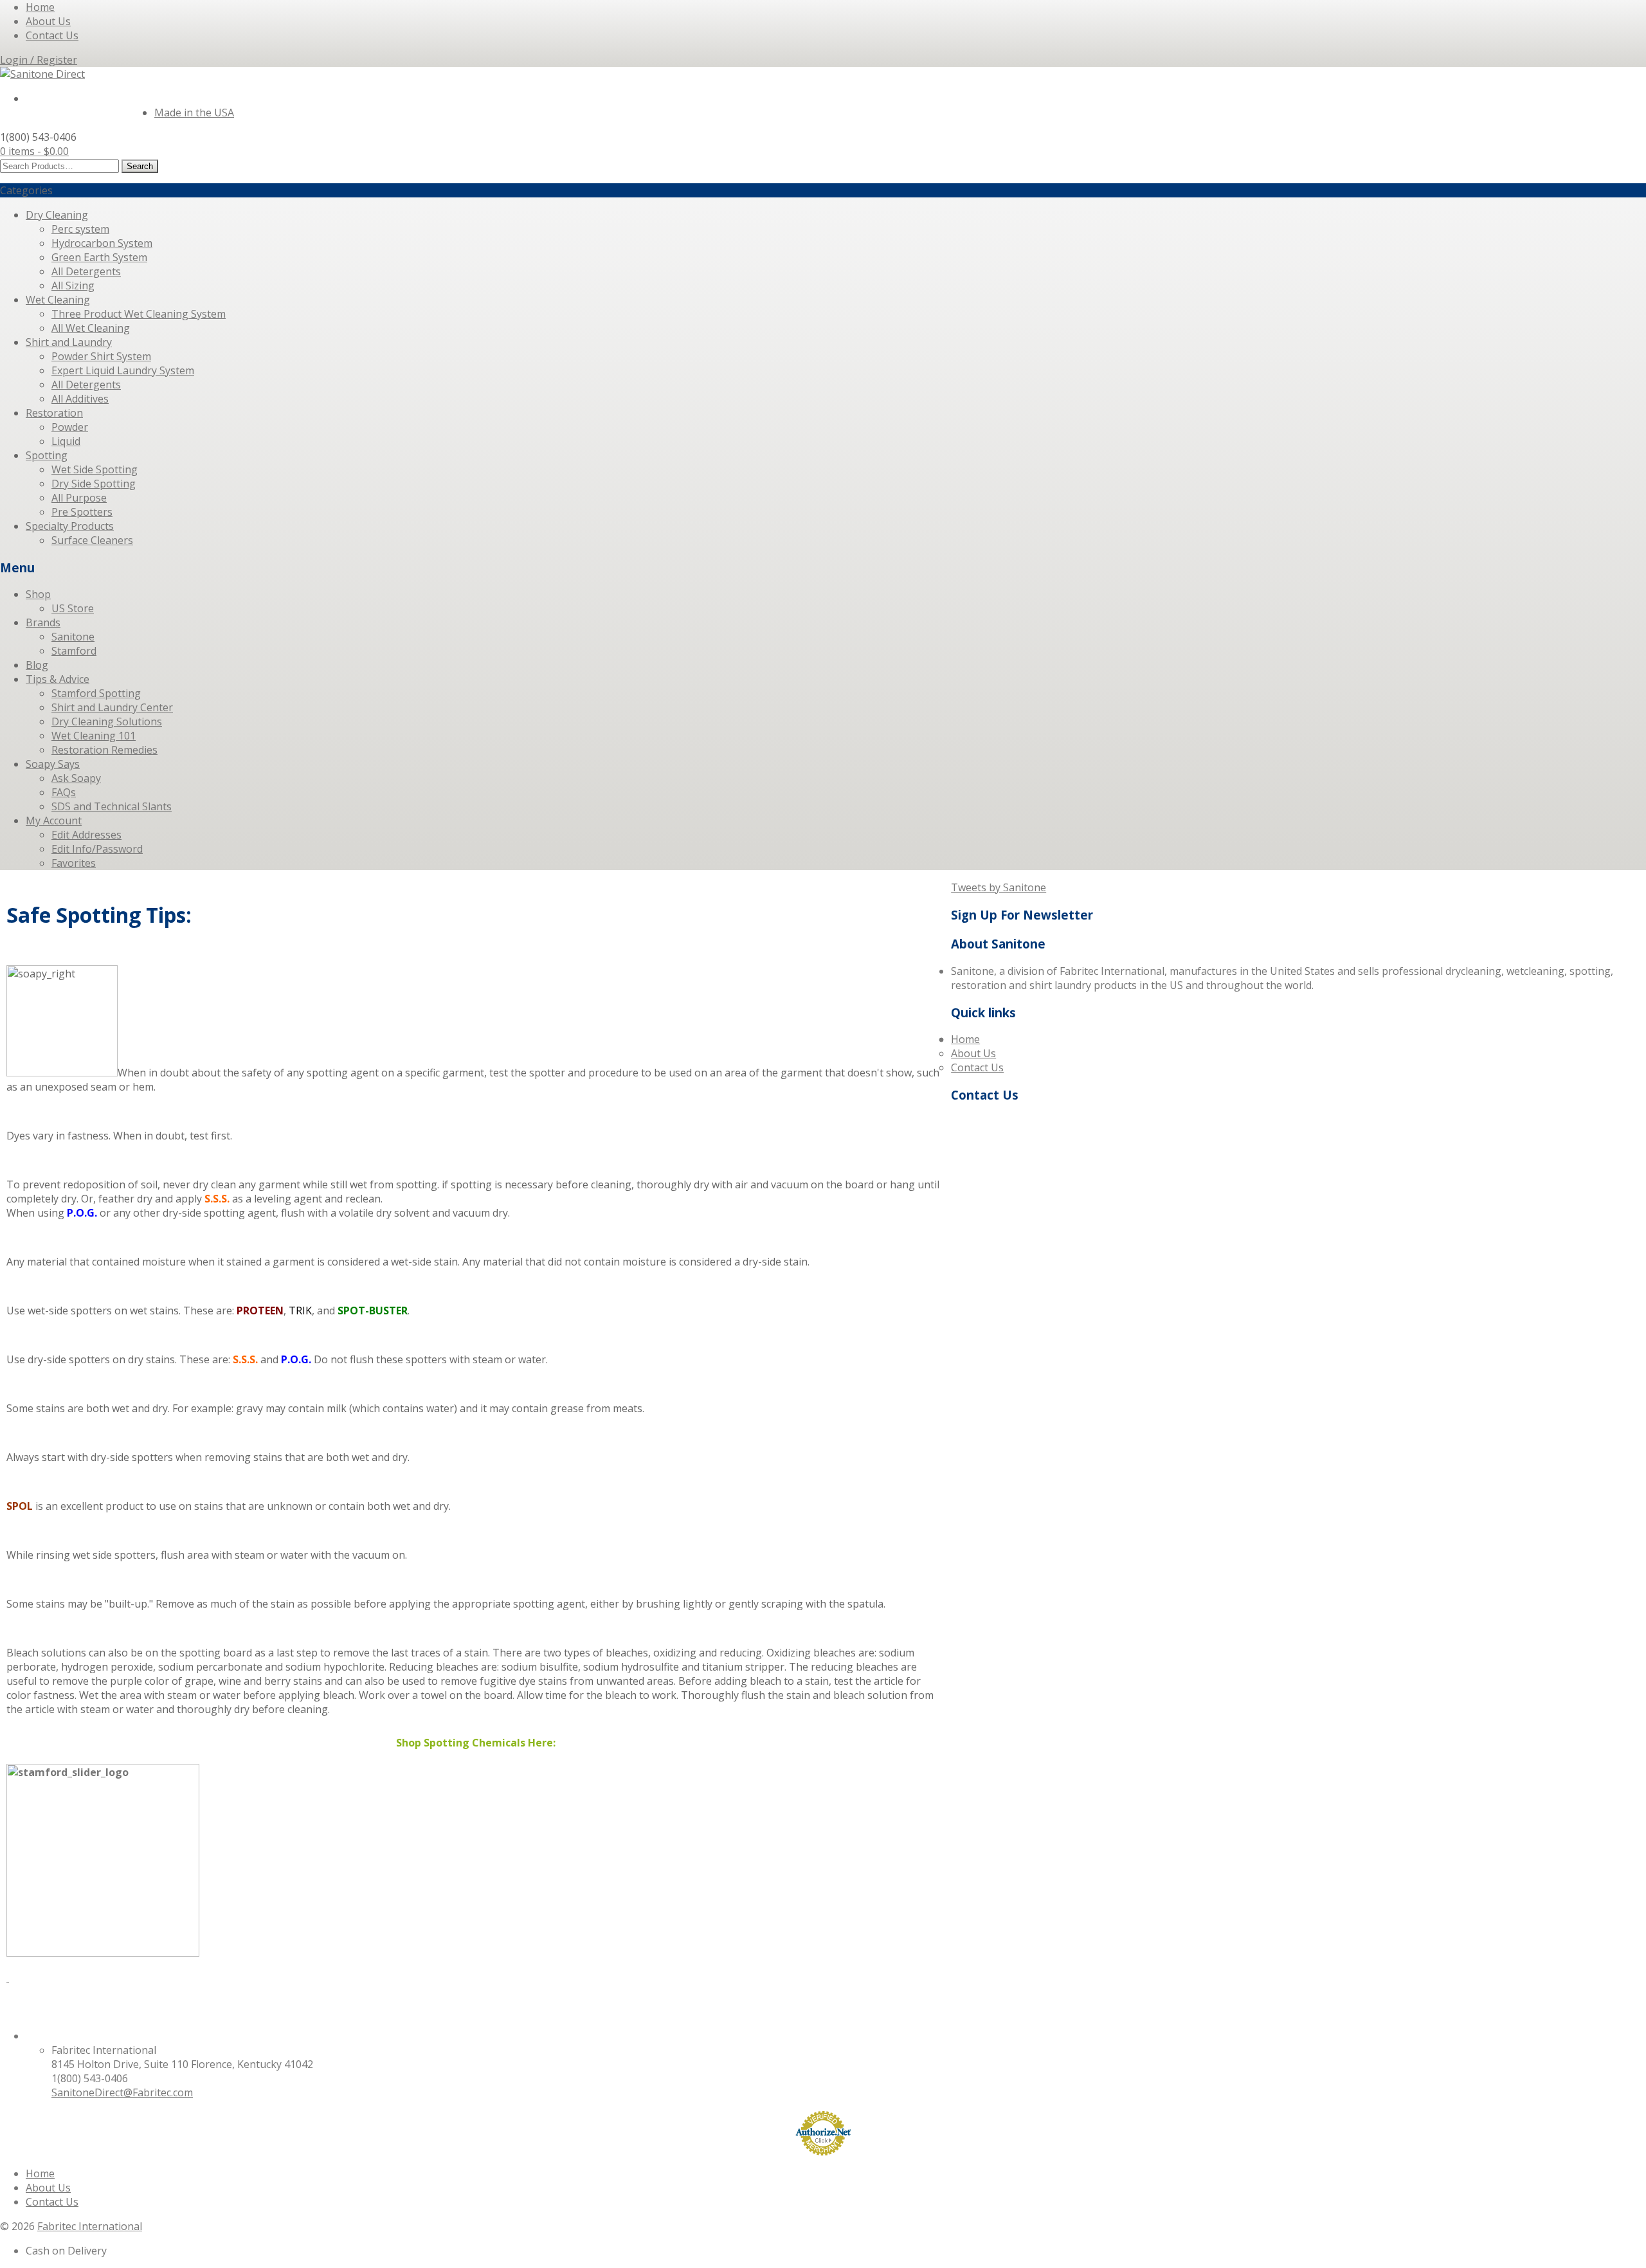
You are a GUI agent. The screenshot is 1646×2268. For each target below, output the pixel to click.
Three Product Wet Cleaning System (139, 314)
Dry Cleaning (57, 215)
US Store (73, 608)
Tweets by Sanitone (999, 887)
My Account (54, 821)
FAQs (64, 792)
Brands (43, 622)
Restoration (54, 413)
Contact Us (52, 35)
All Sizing (73, 286)
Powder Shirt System (101, 356)
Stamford (74, 651)
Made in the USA (194, 113)
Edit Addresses (86, 835)
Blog (37, 665)
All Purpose (79, 498)
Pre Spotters (82, 512)
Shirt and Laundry (69, 342)
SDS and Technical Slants (112, 806)
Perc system (80, 229)
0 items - (34, 151)
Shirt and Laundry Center (112, 707)
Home (40, 7)
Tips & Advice (58, 679)
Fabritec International (90, 2226)
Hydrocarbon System (102, 243)
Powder (70, 427)
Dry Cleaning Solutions (107, 721)
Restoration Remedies (104, 750)
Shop (38, 594)
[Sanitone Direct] (42, 74)
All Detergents (86, 271)
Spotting (47, 455)
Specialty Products (70, 526)
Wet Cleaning (58, 300)
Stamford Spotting (96, 693)
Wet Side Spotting (95, 469)
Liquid (66, 441)
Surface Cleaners (92, 540)
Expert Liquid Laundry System (123, 370)
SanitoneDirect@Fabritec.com (122, 2092)
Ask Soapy (76, 778)
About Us (48, 21)
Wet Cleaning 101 (94, 736)
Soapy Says (53, 764)
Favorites (74, 863)
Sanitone (73, 637)
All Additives (80, 399)
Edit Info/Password (97, 849)
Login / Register (39, 60)
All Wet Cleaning (91, 328)
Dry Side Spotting (94, 484)
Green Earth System (99, 257)
